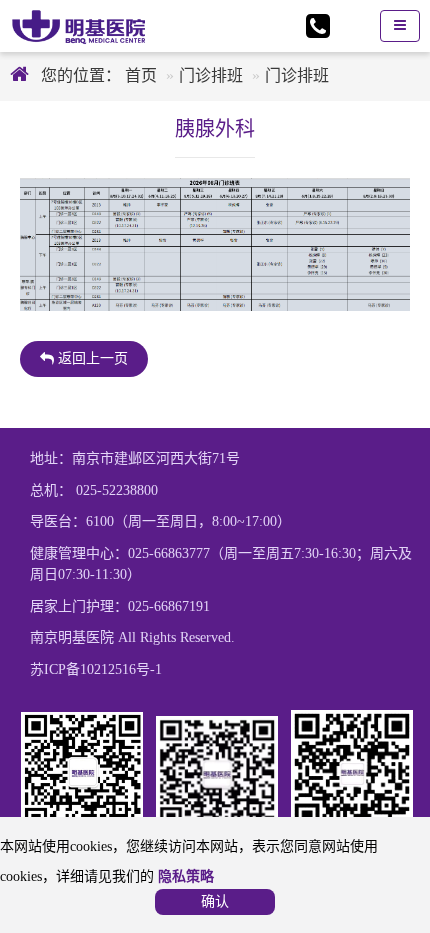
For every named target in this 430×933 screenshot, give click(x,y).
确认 (215, 901)
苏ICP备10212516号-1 (96, 669)
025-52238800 (117, 490)
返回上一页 (91, 358)
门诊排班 (211, 75)
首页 (139, 75)
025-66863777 (169, 553)
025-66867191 (169, 606)
